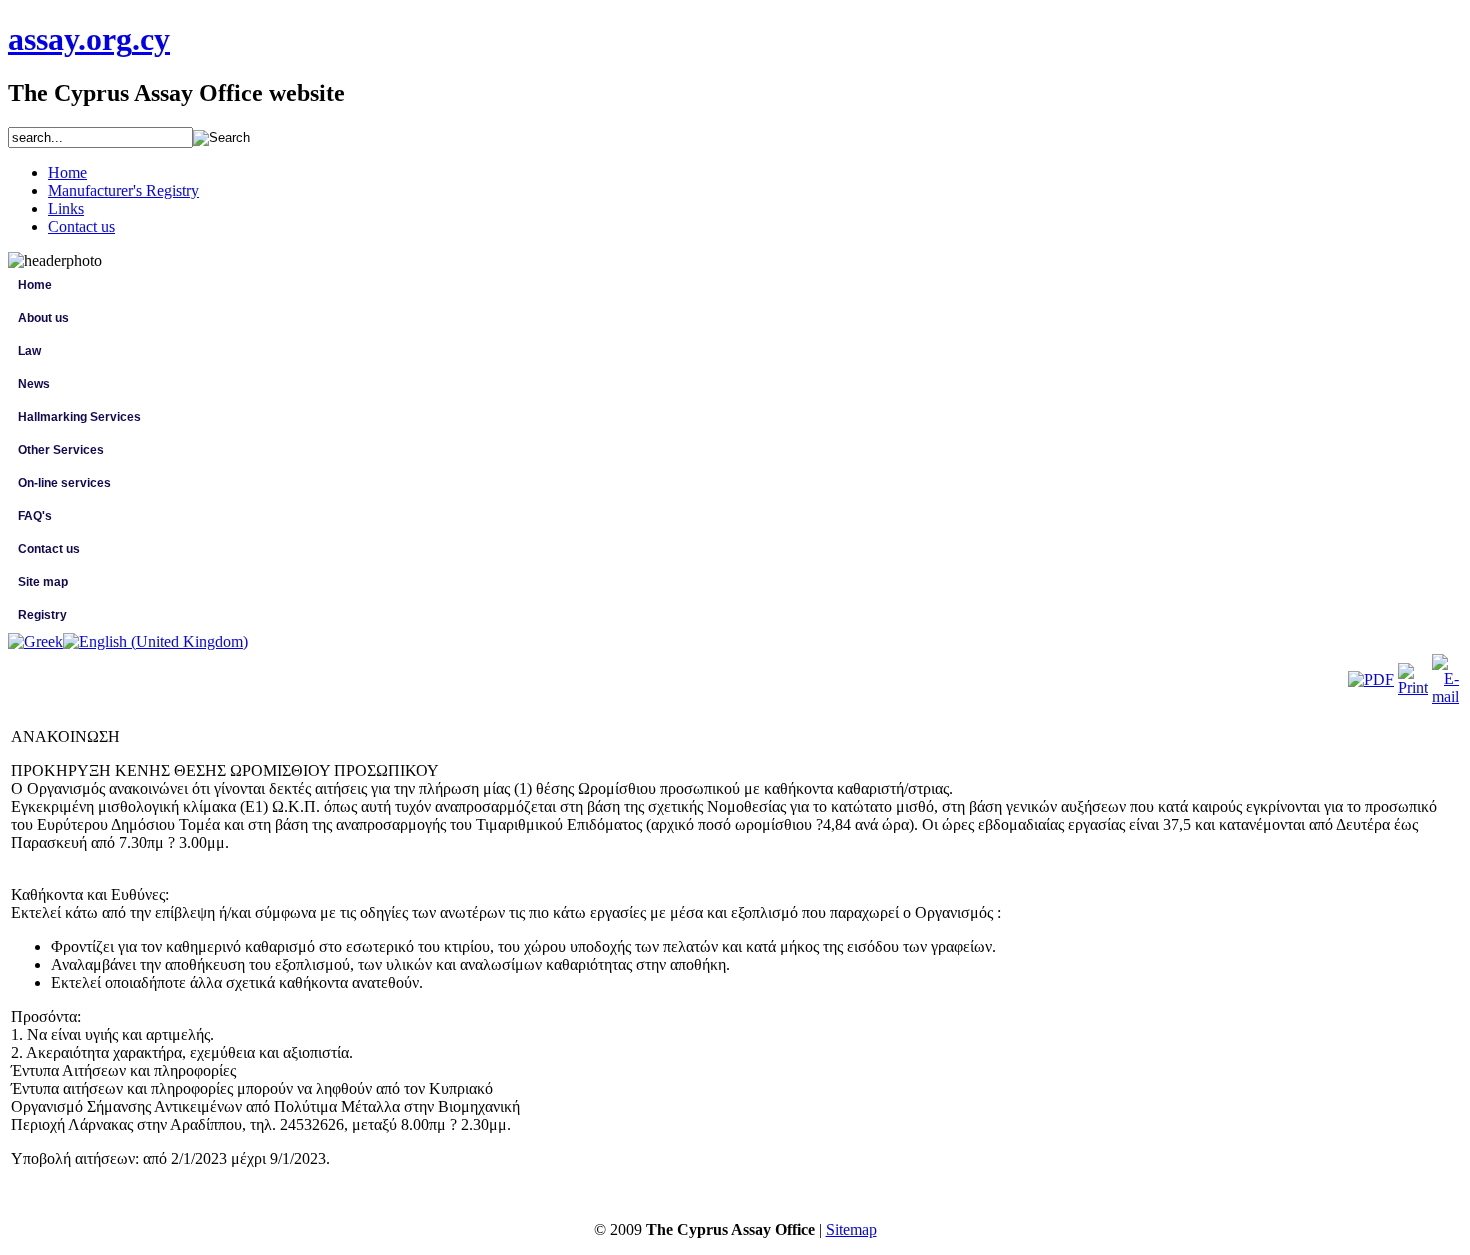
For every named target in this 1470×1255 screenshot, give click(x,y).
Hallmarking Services (79, 417)
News (34, 384)
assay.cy (89, 39)
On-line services (64, 483)
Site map (43, 582)
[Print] (1413, 687)
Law (29, 351)
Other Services (61, 450)
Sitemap (851, 1229)
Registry (42, 615)
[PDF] (1371, 679)
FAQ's (35, 516)
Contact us (49, 549)
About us (43, 318)
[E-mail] (1445, 696)
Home (35, 285)
